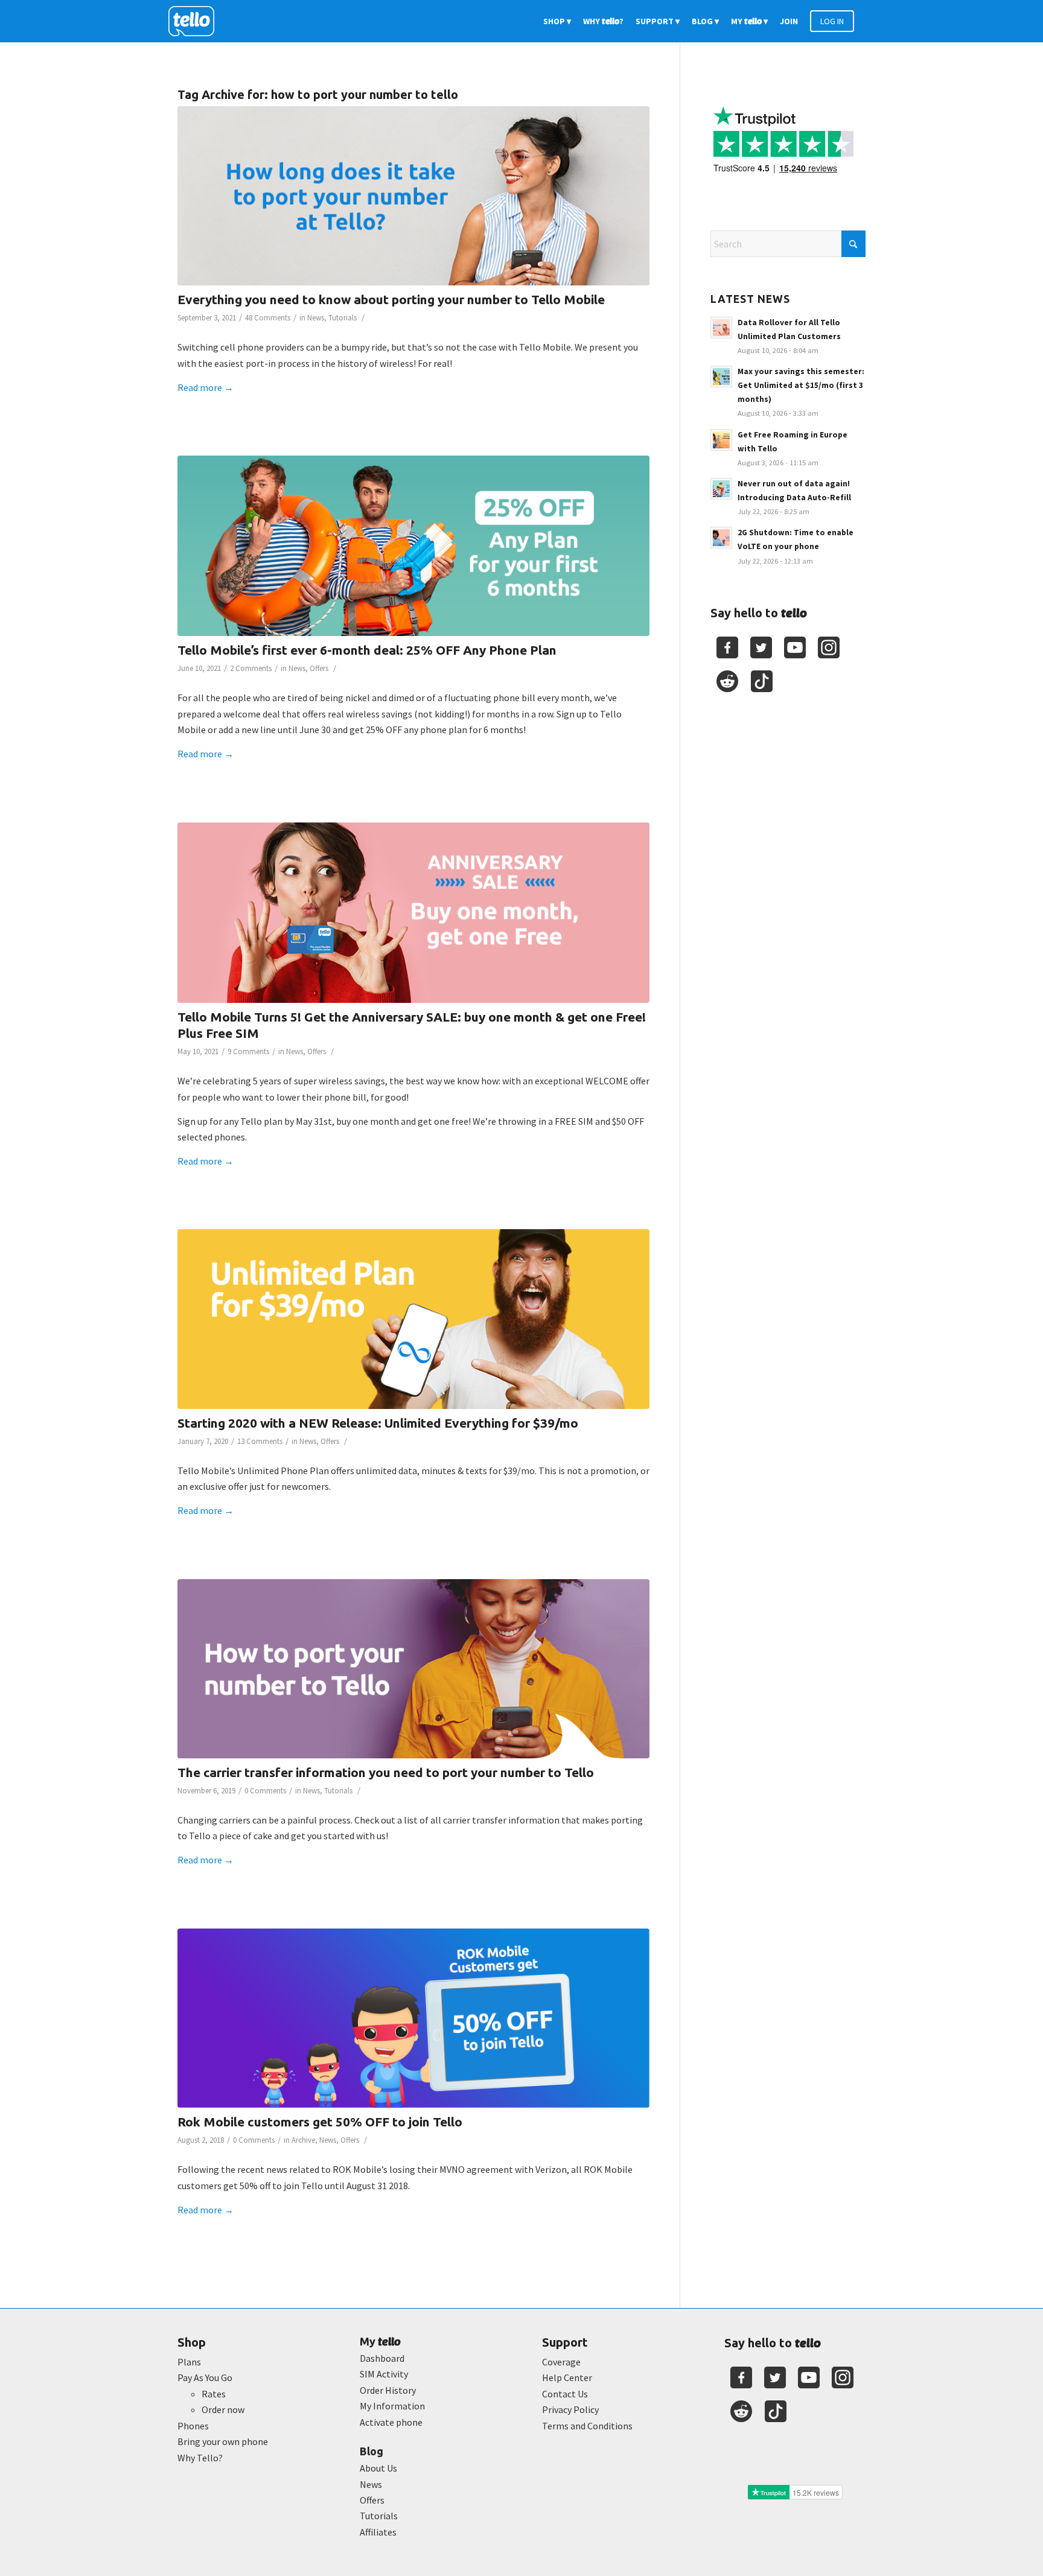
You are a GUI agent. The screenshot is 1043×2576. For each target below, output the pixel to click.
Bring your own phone (223, 2441)
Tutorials (343, 318)
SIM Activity (384, 2374)
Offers (319, 668)
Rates (214, 2394)
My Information (392, 2406)
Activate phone (391, 2422)
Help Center (567, 2377)
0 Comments (265, 1791)
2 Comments (251, 668)
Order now (223, 2409)
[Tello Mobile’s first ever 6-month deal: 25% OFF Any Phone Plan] (413, 546)
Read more (206, 387)
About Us (378, 2468)
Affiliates (378, 2532)
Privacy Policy (570, 2409)
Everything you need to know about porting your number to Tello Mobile (391, 299)
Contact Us (565, 2394)
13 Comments (260, 1441)
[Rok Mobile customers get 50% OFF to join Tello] (413, 2018)
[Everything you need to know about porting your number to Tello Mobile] (413, 196)
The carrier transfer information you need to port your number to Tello (386, 1772)
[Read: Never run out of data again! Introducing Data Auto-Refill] (721, 489)
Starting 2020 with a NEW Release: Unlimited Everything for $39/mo (378, 1423)
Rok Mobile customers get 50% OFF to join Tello (320, 2122)
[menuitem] (557, 21)
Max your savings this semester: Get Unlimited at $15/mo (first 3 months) (801, 385)
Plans (189, 2362)
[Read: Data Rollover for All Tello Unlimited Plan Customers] (721, 328)
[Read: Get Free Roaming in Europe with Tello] (721, 440)
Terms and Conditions (587, 2426)
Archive (303, 2140)
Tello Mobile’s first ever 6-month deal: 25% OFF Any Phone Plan (367, 650)
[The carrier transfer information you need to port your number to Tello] (413, 1669)
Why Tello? (200, 2458)
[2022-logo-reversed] (196, 21)
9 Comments (248, 1051)
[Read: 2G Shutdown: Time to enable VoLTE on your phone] (721, 538)
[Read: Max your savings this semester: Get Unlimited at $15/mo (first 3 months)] (721, 377)
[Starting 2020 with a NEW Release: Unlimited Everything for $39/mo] (413, 1319)
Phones (193, 2426)
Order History (388, 2390)
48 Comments (268, 318)
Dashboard (382, 2358)
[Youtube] (795, 647)
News (316, 318)
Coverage (561, 2362)
